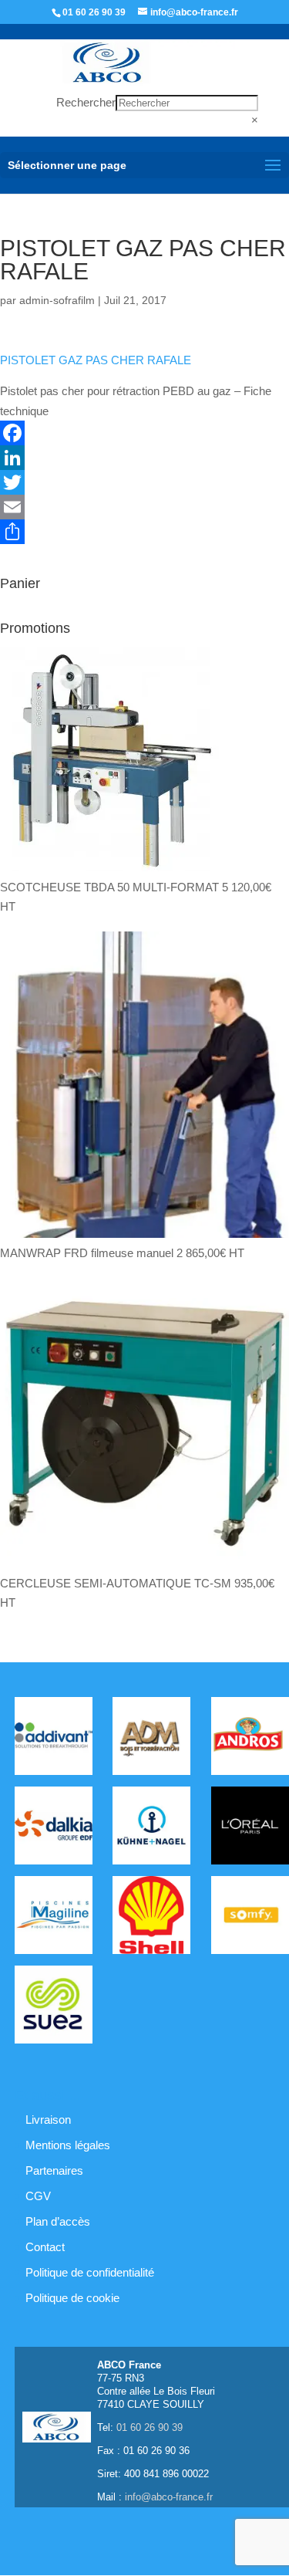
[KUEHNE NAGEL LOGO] (151, 1829)
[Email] (144, 507)
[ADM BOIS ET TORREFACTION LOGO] (151, 1739)
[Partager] (144, 532)
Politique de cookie (72, 2298)
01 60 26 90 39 (94, 12)
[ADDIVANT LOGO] (54, 1739)
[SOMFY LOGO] (250, 1918)
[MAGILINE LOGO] (54, 1918)
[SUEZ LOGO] (54, 2008)
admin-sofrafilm (57, 300)
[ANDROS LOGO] (250, 1739)
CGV (38, 2196)
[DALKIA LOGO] (54, 1829)
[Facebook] (144, 433)
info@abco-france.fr (169, 2497)
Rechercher (86, 102)
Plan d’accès (58, 2221)
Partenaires (54, 2170)
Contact (45, 2247)
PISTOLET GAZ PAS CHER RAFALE (96, 360)
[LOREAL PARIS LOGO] (250, 1829)
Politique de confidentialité (90, 2272)
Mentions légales (68, 2145)
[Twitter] (144, 482)
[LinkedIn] (144, 458)
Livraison (48, 2120)
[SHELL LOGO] (151, 1918)
